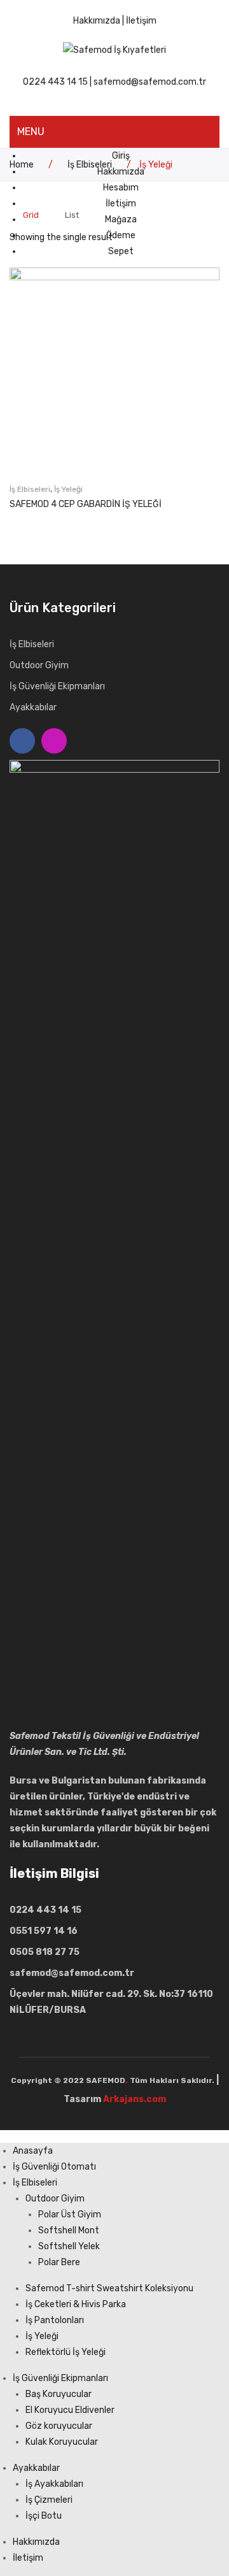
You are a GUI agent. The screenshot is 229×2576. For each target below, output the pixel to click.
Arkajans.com (135, 2099)
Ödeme (121, 235)
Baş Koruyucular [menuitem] (59, 2394)
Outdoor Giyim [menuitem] (55, 2199)
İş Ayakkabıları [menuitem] (54, 2484)
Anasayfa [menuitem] (33, 2151)
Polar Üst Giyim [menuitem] (70, 2215)
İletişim (141, 21)
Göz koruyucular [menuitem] (59, 2426)
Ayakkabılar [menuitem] (36, 2468)
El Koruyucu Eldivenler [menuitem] (70, 2410)
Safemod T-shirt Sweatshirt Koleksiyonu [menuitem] (109, 2288)
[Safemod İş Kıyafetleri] (114, 49)
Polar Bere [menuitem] (59, 2262)
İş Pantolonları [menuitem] (55, 2320)
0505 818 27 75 (45, 1952)
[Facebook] (22, 741)
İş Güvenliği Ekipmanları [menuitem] (60, 2378)
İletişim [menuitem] (28, 2558)
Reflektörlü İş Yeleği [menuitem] (66, 2352)
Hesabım (121, 188)
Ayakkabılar (33, 707)
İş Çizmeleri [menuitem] (49, 2500)
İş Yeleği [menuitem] (42, 2336)
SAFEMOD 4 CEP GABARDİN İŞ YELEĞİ (86, 504)
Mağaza (121, 219)
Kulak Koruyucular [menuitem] (62, 2442)
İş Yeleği (68, 489)
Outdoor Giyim (39, 665)
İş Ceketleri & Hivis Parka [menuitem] (76, 2304)
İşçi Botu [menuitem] (44, 2516)
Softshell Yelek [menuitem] (69, 2246)
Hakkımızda (97, 21)
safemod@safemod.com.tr (150, 82)
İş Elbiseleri (30, 489)
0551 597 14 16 (44, 1931)
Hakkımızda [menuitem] (36, 2542)
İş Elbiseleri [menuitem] (35, 2183)
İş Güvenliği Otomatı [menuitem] (54, 2167)
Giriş (121, 156)
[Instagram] (54, 741)
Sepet (121, 251)
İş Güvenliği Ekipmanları (57, 686)
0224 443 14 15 (55, 82)
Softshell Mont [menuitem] (69, 2230)
